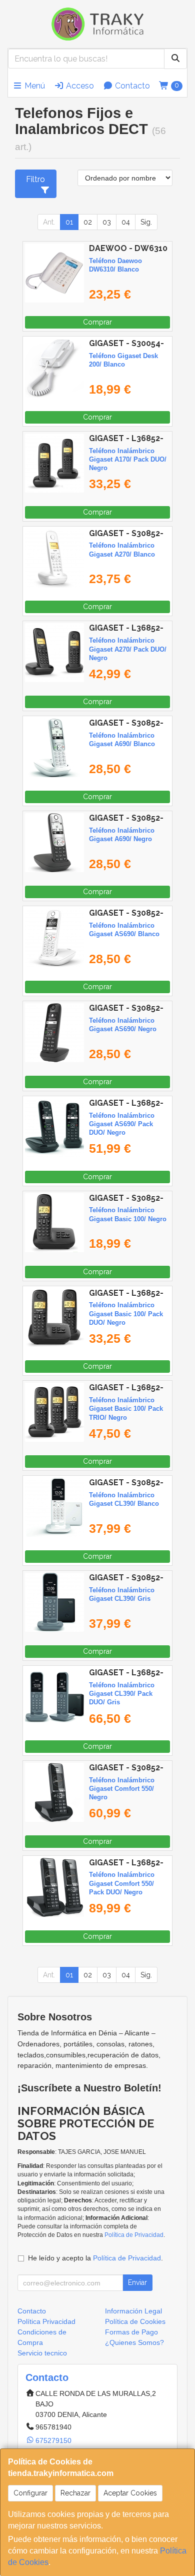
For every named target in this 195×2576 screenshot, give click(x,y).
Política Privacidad (46, 2321)
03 (107, 222)
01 (69, 222)
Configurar (30, 2493)
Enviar (137, 2282)
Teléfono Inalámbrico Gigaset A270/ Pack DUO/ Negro (128, 649)
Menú (34, 86)
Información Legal (133, 2311)
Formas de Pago (131, 2332)
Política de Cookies (135, 2321)
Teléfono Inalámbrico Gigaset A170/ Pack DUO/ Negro (128, 460)
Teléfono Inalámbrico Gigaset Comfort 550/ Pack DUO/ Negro (122, 1883)
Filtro (35, 179)
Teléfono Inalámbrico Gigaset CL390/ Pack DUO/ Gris (122, 1694)
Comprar (97, 322)
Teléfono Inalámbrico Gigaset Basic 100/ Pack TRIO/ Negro (126, 1409)
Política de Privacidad (134, 2235)
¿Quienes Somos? (134, 2342)
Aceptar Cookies (130, 2493)
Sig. (146, 222)
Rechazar (75, 2493)
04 (126, 222)
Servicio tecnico (42, 2353)
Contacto (131, 86)
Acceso (79, 86)
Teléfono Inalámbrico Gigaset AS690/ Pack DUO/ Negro (122, 1124)
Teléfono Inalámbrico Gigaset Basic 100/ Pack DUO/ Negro (126, 1314)
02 (88, 222)
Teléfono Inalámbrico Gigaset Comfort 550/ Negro (122, 1789)
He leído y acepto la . (95, 2258)
